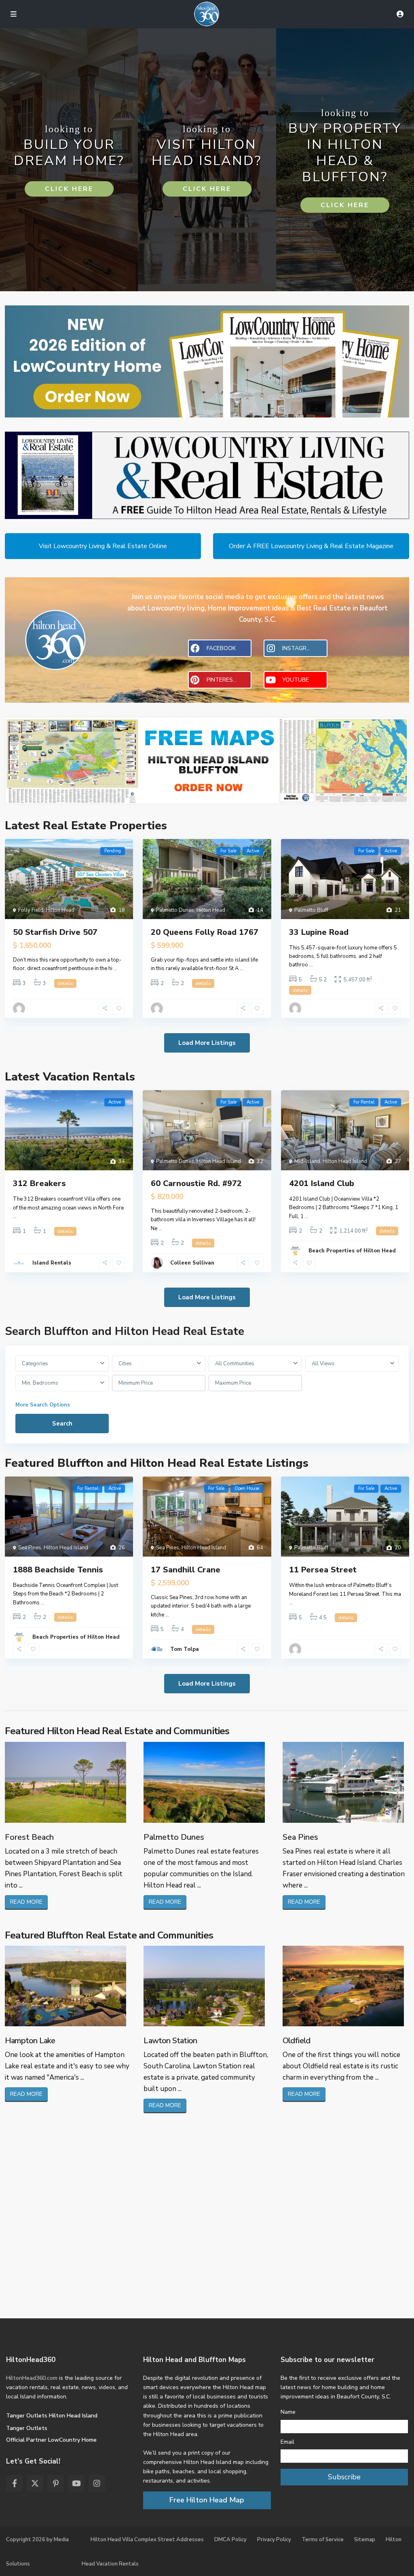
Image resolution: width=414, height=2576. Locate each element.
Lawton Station (170, 2041)
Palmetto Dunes (175, 910)
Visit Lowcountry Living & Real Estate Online (103, 546)
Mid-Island (307, 1161)
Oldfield (297, 2041)
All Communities (235, 1364)
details (65, 983)
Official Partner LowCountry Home (51, 2440)
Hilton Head (60, 910)
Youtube (296, 680)
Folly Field (31, 910)
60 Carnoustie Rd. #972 (196, 1183)
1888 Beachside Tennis (58, 1570)
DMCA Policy (230, 2540)
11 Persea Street (323, 1570)
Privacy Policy (274, 2540)
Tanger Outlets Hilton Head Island (52, 2416)
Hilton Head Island (219, 1161)
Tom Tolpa (185, 1649)
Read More (26, 1902)
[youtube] (76, 2483)
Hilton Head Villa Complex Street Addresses (147, 2540)
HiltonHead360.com (32, 2378)
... (115, 968)
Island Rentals (52, 1263)
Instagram (299, 648)
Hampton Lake (30, 2041)
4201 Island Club (322, 1183)
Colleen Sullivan (192, 1263)
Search (62, 1424)
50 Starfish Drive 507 (55, 932)
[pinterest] (56, 2483)
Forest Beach (29, 1837)
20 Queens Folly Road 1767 (205, 932)
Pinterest (222, 680)
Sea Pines (30, 1548)
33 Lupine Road (319, 932)
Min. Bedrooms (40, 1383)
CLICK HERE (69, 189)
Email (287, 2442)
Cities (125, 1364)
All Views (323, 1364)
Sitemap (365, 2540)
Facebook (221, 648)
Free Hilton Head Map (207, 2500)
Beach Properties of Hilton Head (352, 1251)
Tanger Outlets (27, 2428)
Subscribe (344, 2477)
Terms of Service (323, 2540)
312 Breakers (39, 1183)
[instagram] (97, 2483)
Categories (35, 1364)
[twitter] (35, 2483)
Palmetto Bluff (311, 910)
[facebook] (14, 2483)
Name (288, 2412)
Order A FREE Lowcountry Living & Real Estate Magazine (311, 546)
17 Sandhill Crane (186, 1570)
